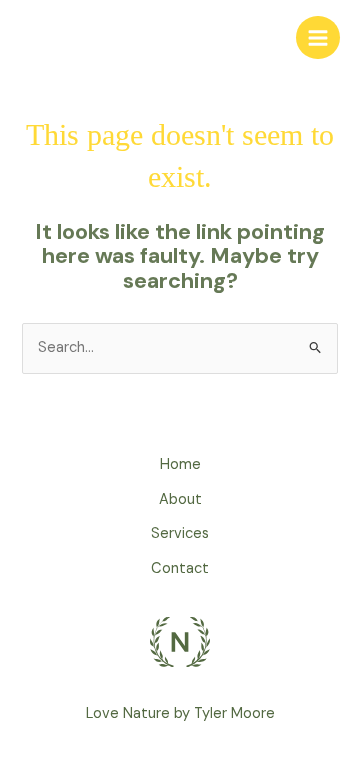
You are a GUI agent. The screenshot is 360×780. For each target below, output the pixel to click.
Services (180, 533)
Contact (180, 568)
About (180, 499)
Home (180, 464)
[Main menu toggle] (318, 38)
